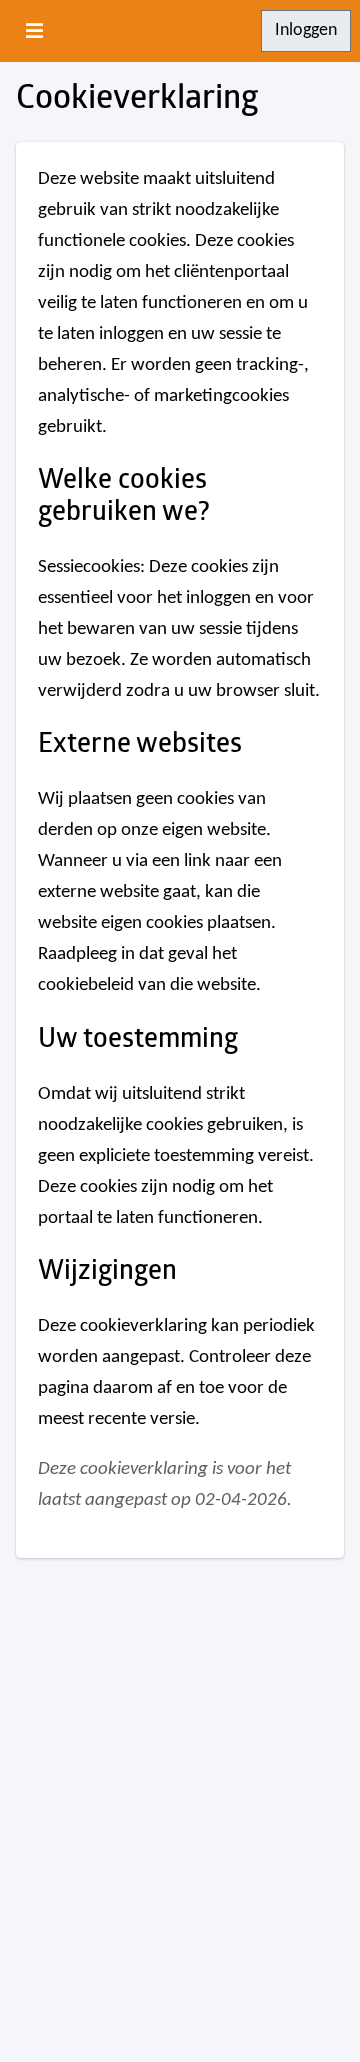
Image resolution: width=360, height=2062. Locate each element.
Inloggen (306, 30)
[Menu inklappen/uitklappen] (35, 31)
